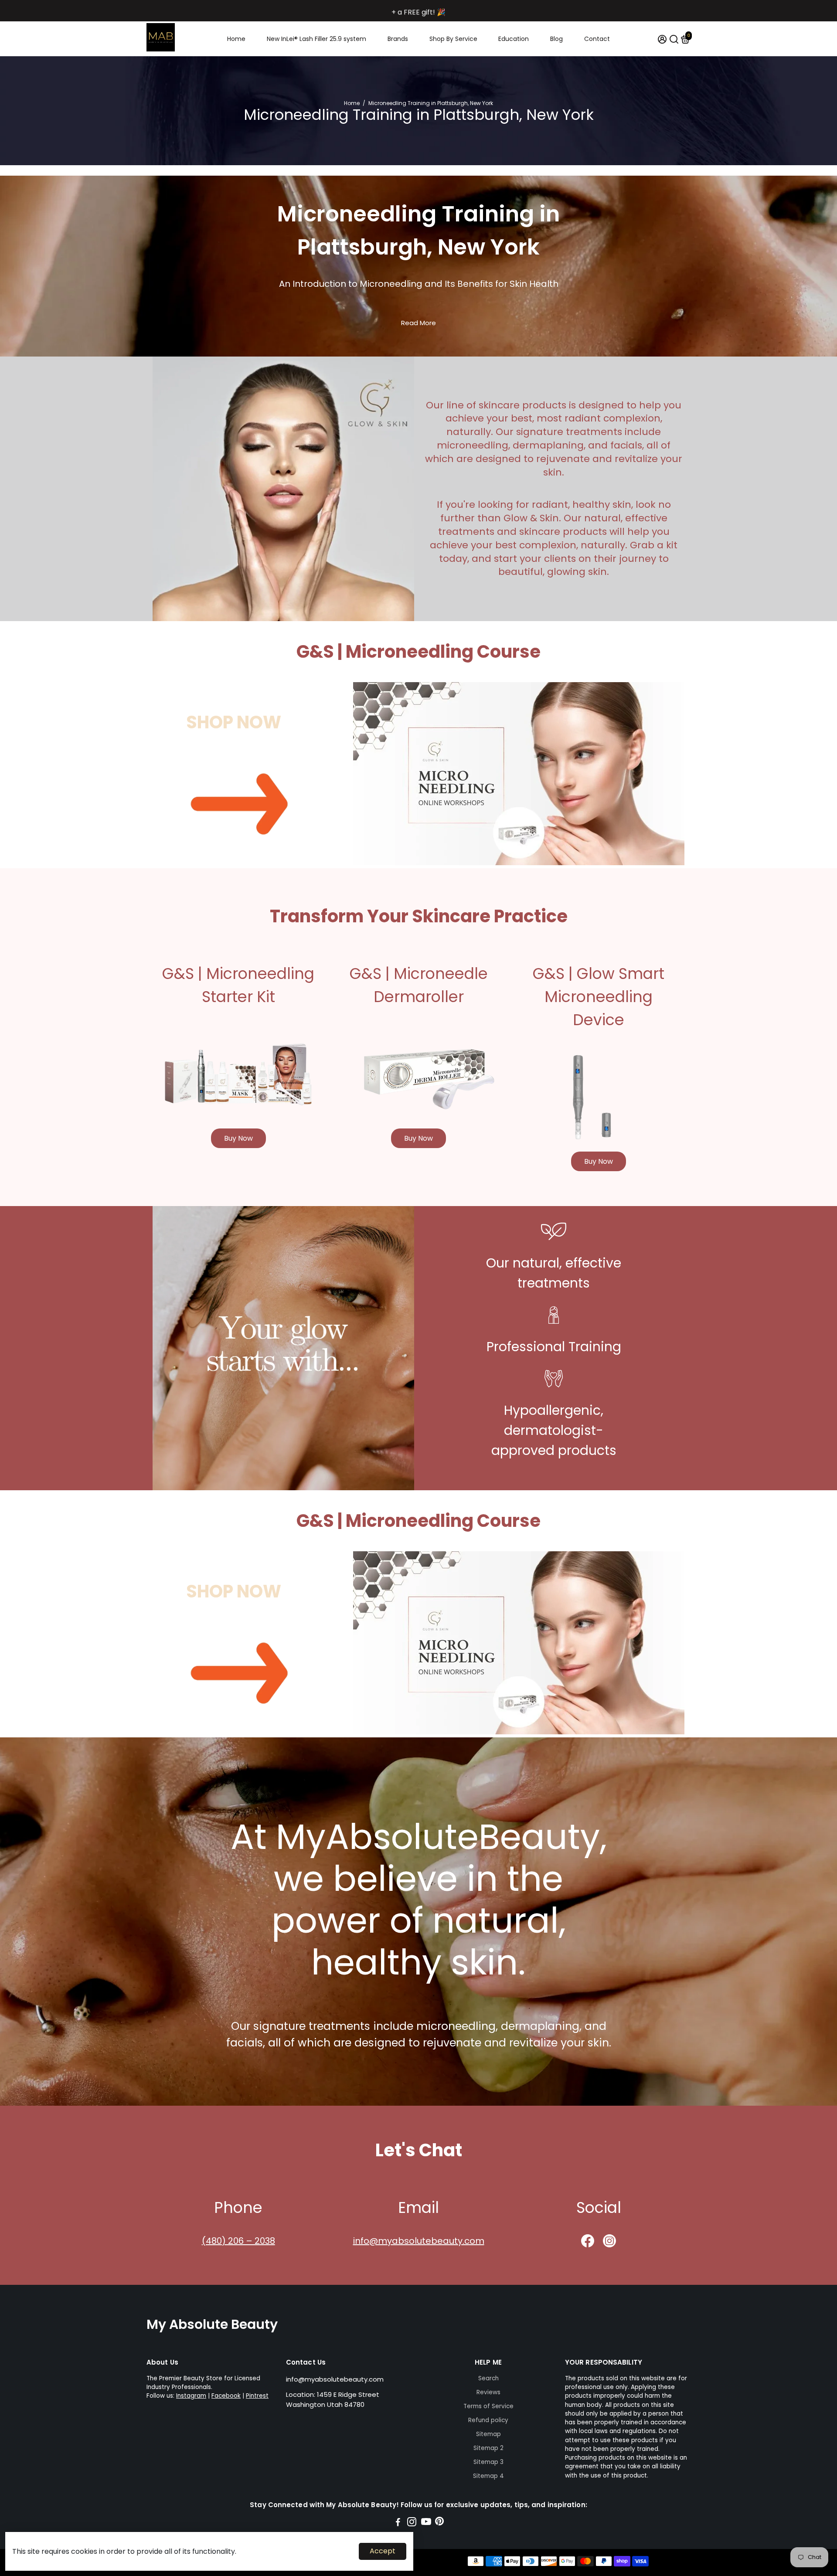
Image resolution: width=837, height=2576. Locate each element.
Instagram (191, 2396)
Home (236, 39)
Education (514, 39)
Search (488, 2378)
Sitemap (488, 2434)
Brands (398, 39)
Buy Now (238, 1138)
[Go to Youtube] (426, 2523)
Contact (597, 39)
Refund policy (488, 2420)
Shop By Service (453, 39)
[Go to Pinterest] (439, 2523)
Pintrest (257, 2396)
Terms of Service (488, 2406)
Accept (383, 2551)
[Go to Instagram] (412, 2523)
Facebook (226, 2396)
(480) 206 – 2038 (238, 2241)
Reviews (488, 2392)
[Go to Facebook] (398, 2523)
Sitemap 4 (488, 2476)
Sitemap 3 (488, 2462)
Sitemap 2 (488, 2448)
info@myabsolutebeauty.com (419, 2241)
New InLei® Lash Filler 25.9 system (316, 39)
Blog (556, 39)
